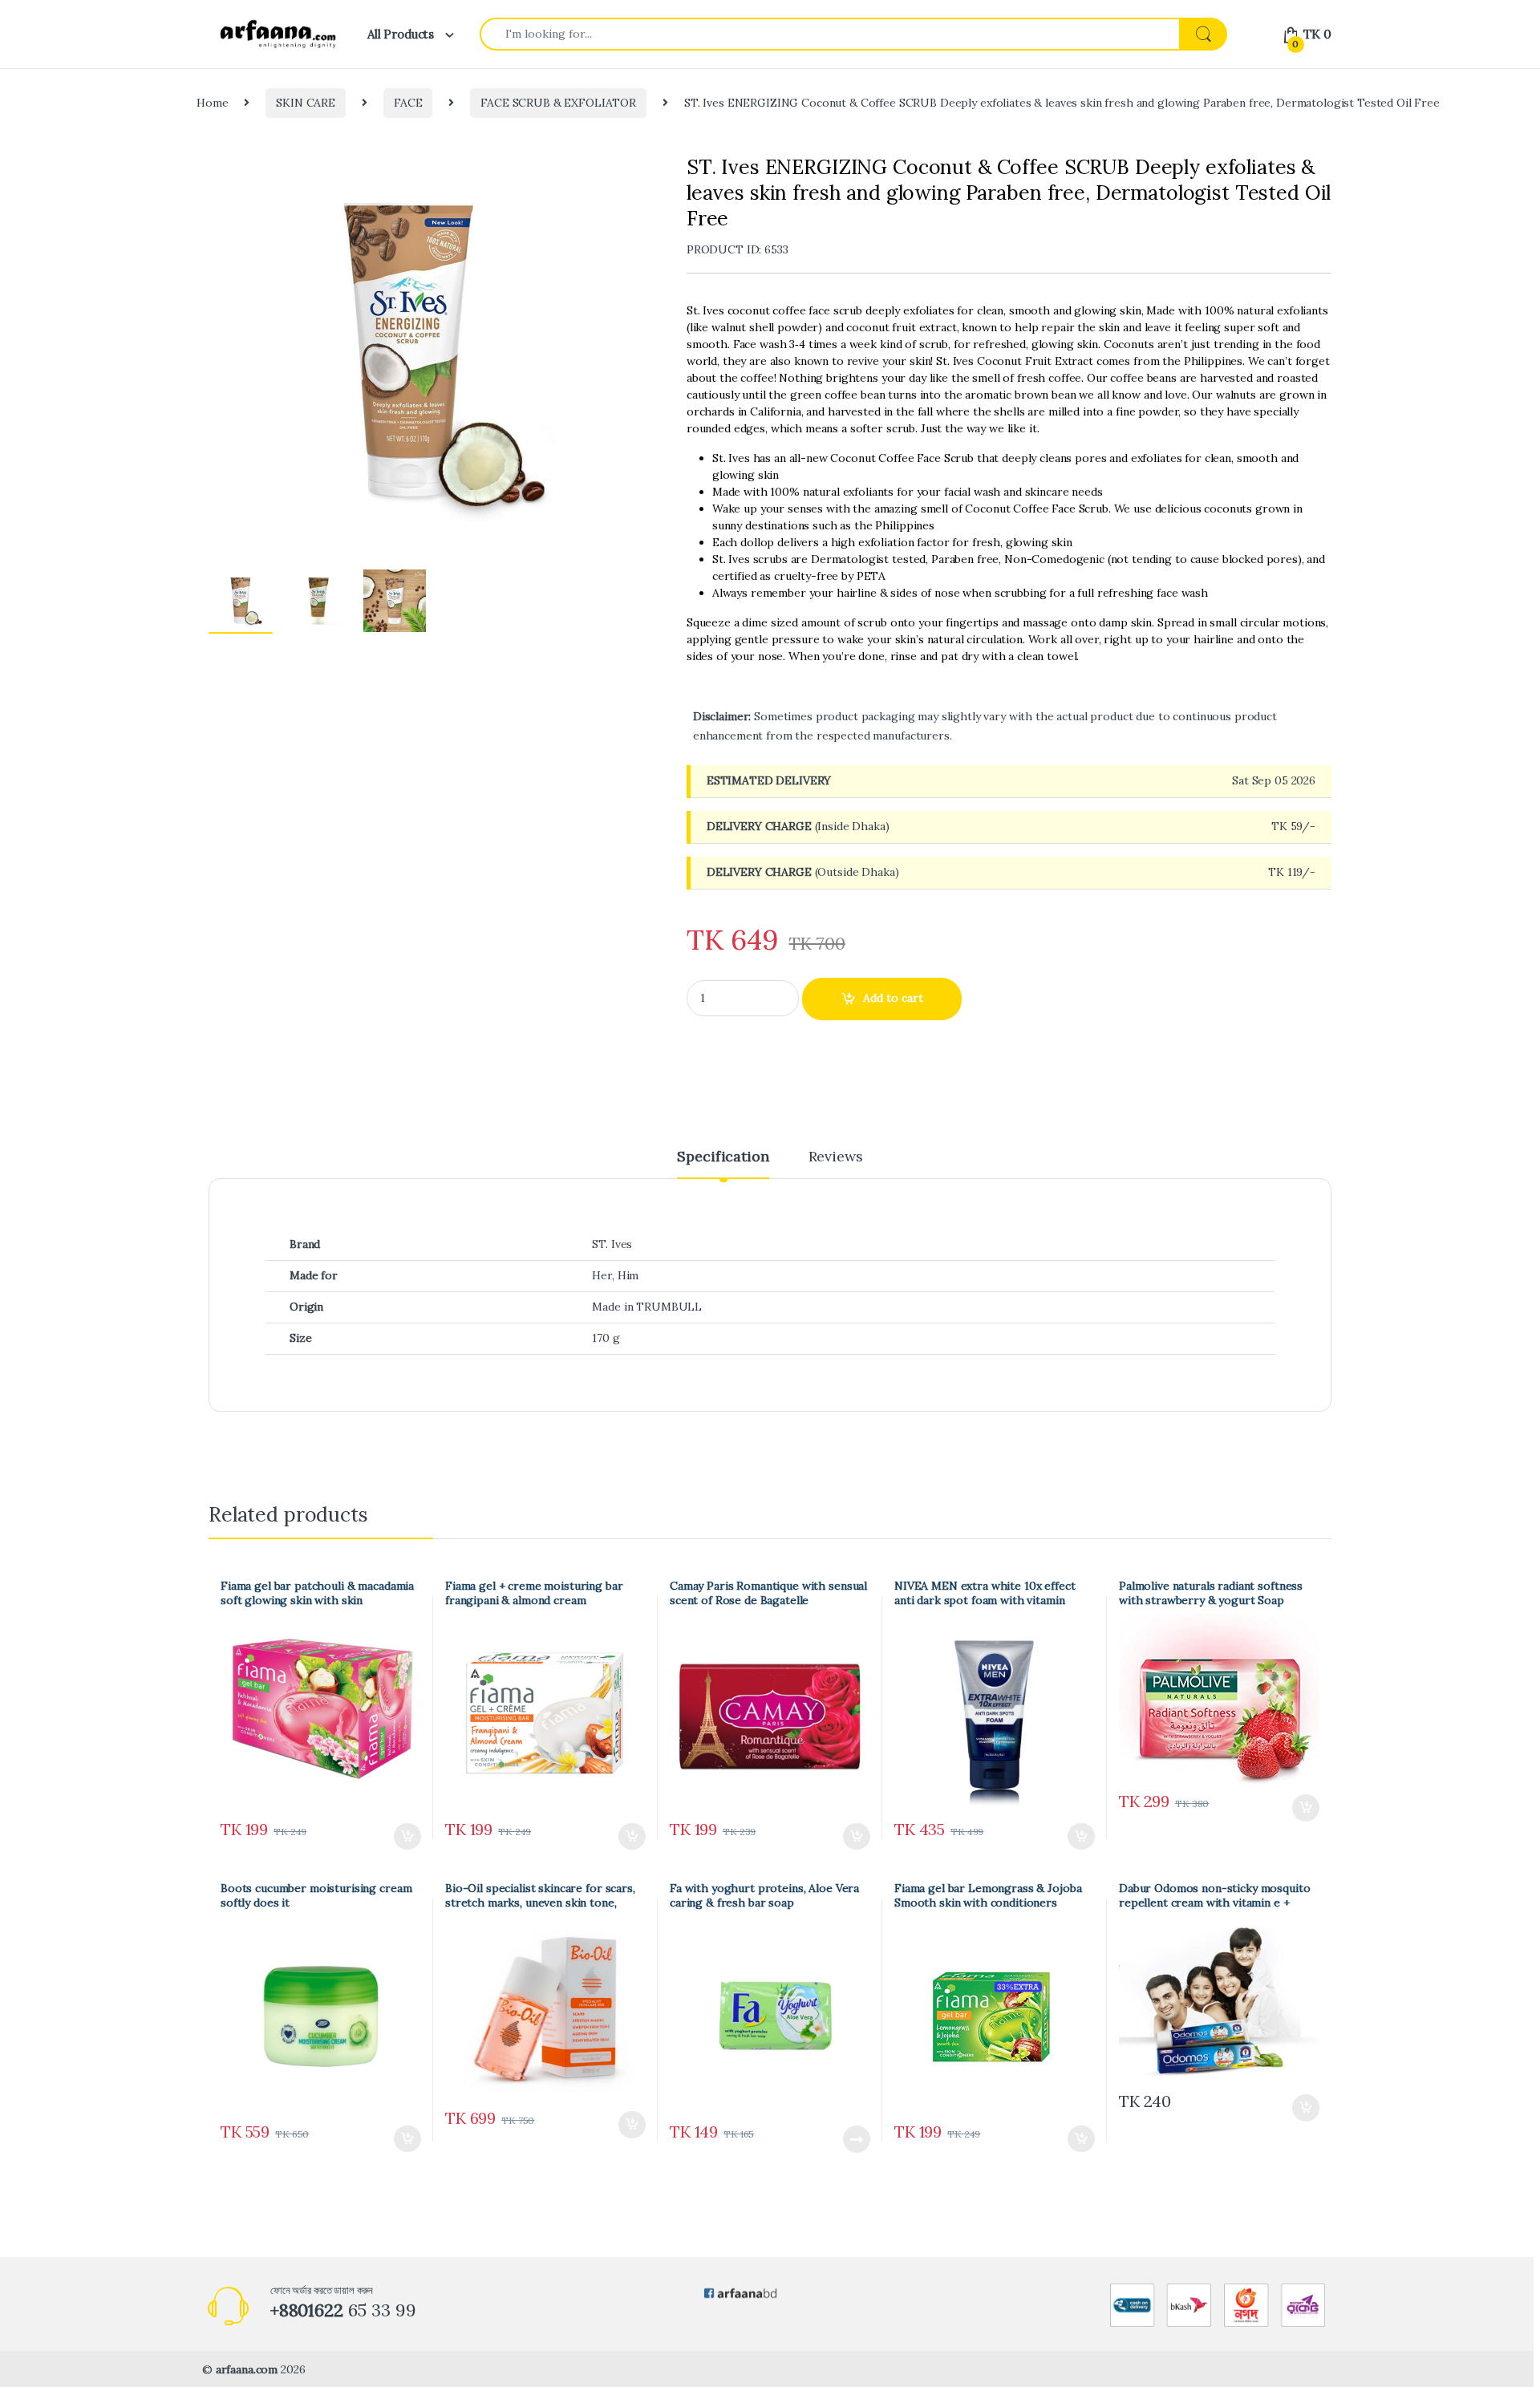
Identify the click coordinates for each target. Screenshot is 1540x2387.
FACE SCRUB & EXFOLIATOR (558, 103)
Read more (856, 2139)
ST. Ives (612, 1244)
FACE (408, 103)
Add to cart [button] (407, 1837)
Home (212, 103)
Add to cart (893, 998)
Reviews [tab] (836, 1157)
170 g (606, 1338)
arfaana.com (247, 2369)
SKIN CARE (306, 103)
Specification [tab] (723, 1157)
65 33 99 (343, 2310)
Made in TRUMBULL (647, 1307)
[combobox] (830, 34)
